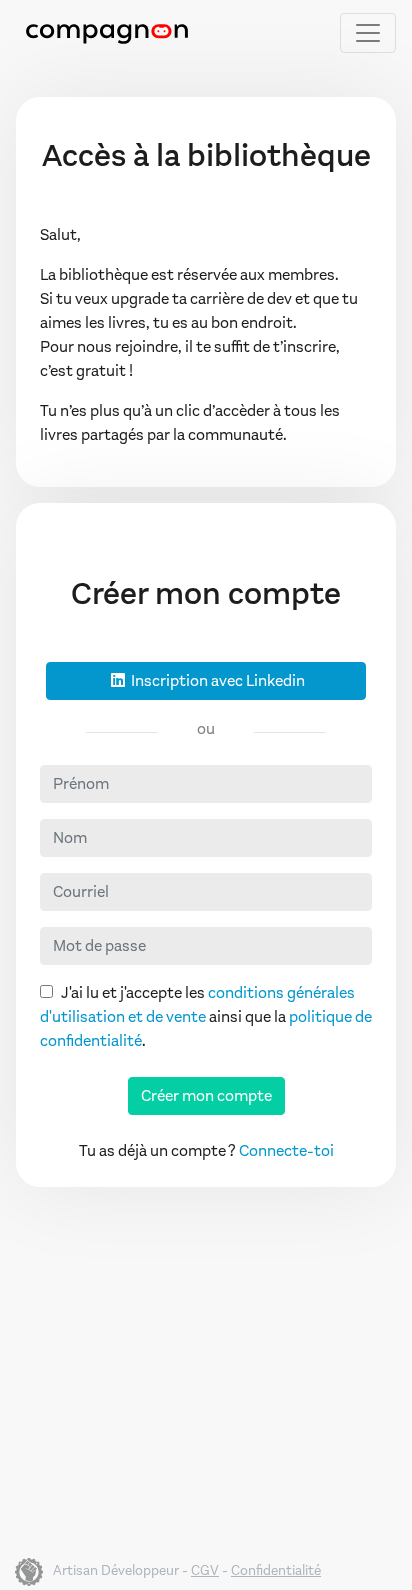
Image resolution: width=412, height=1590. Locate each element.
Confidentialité (276, 1570)
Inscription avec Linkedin (216, 680)
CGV (205, 1570)
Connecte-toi (286, 1150)
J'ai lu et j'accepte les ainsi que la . (206, 1016)
